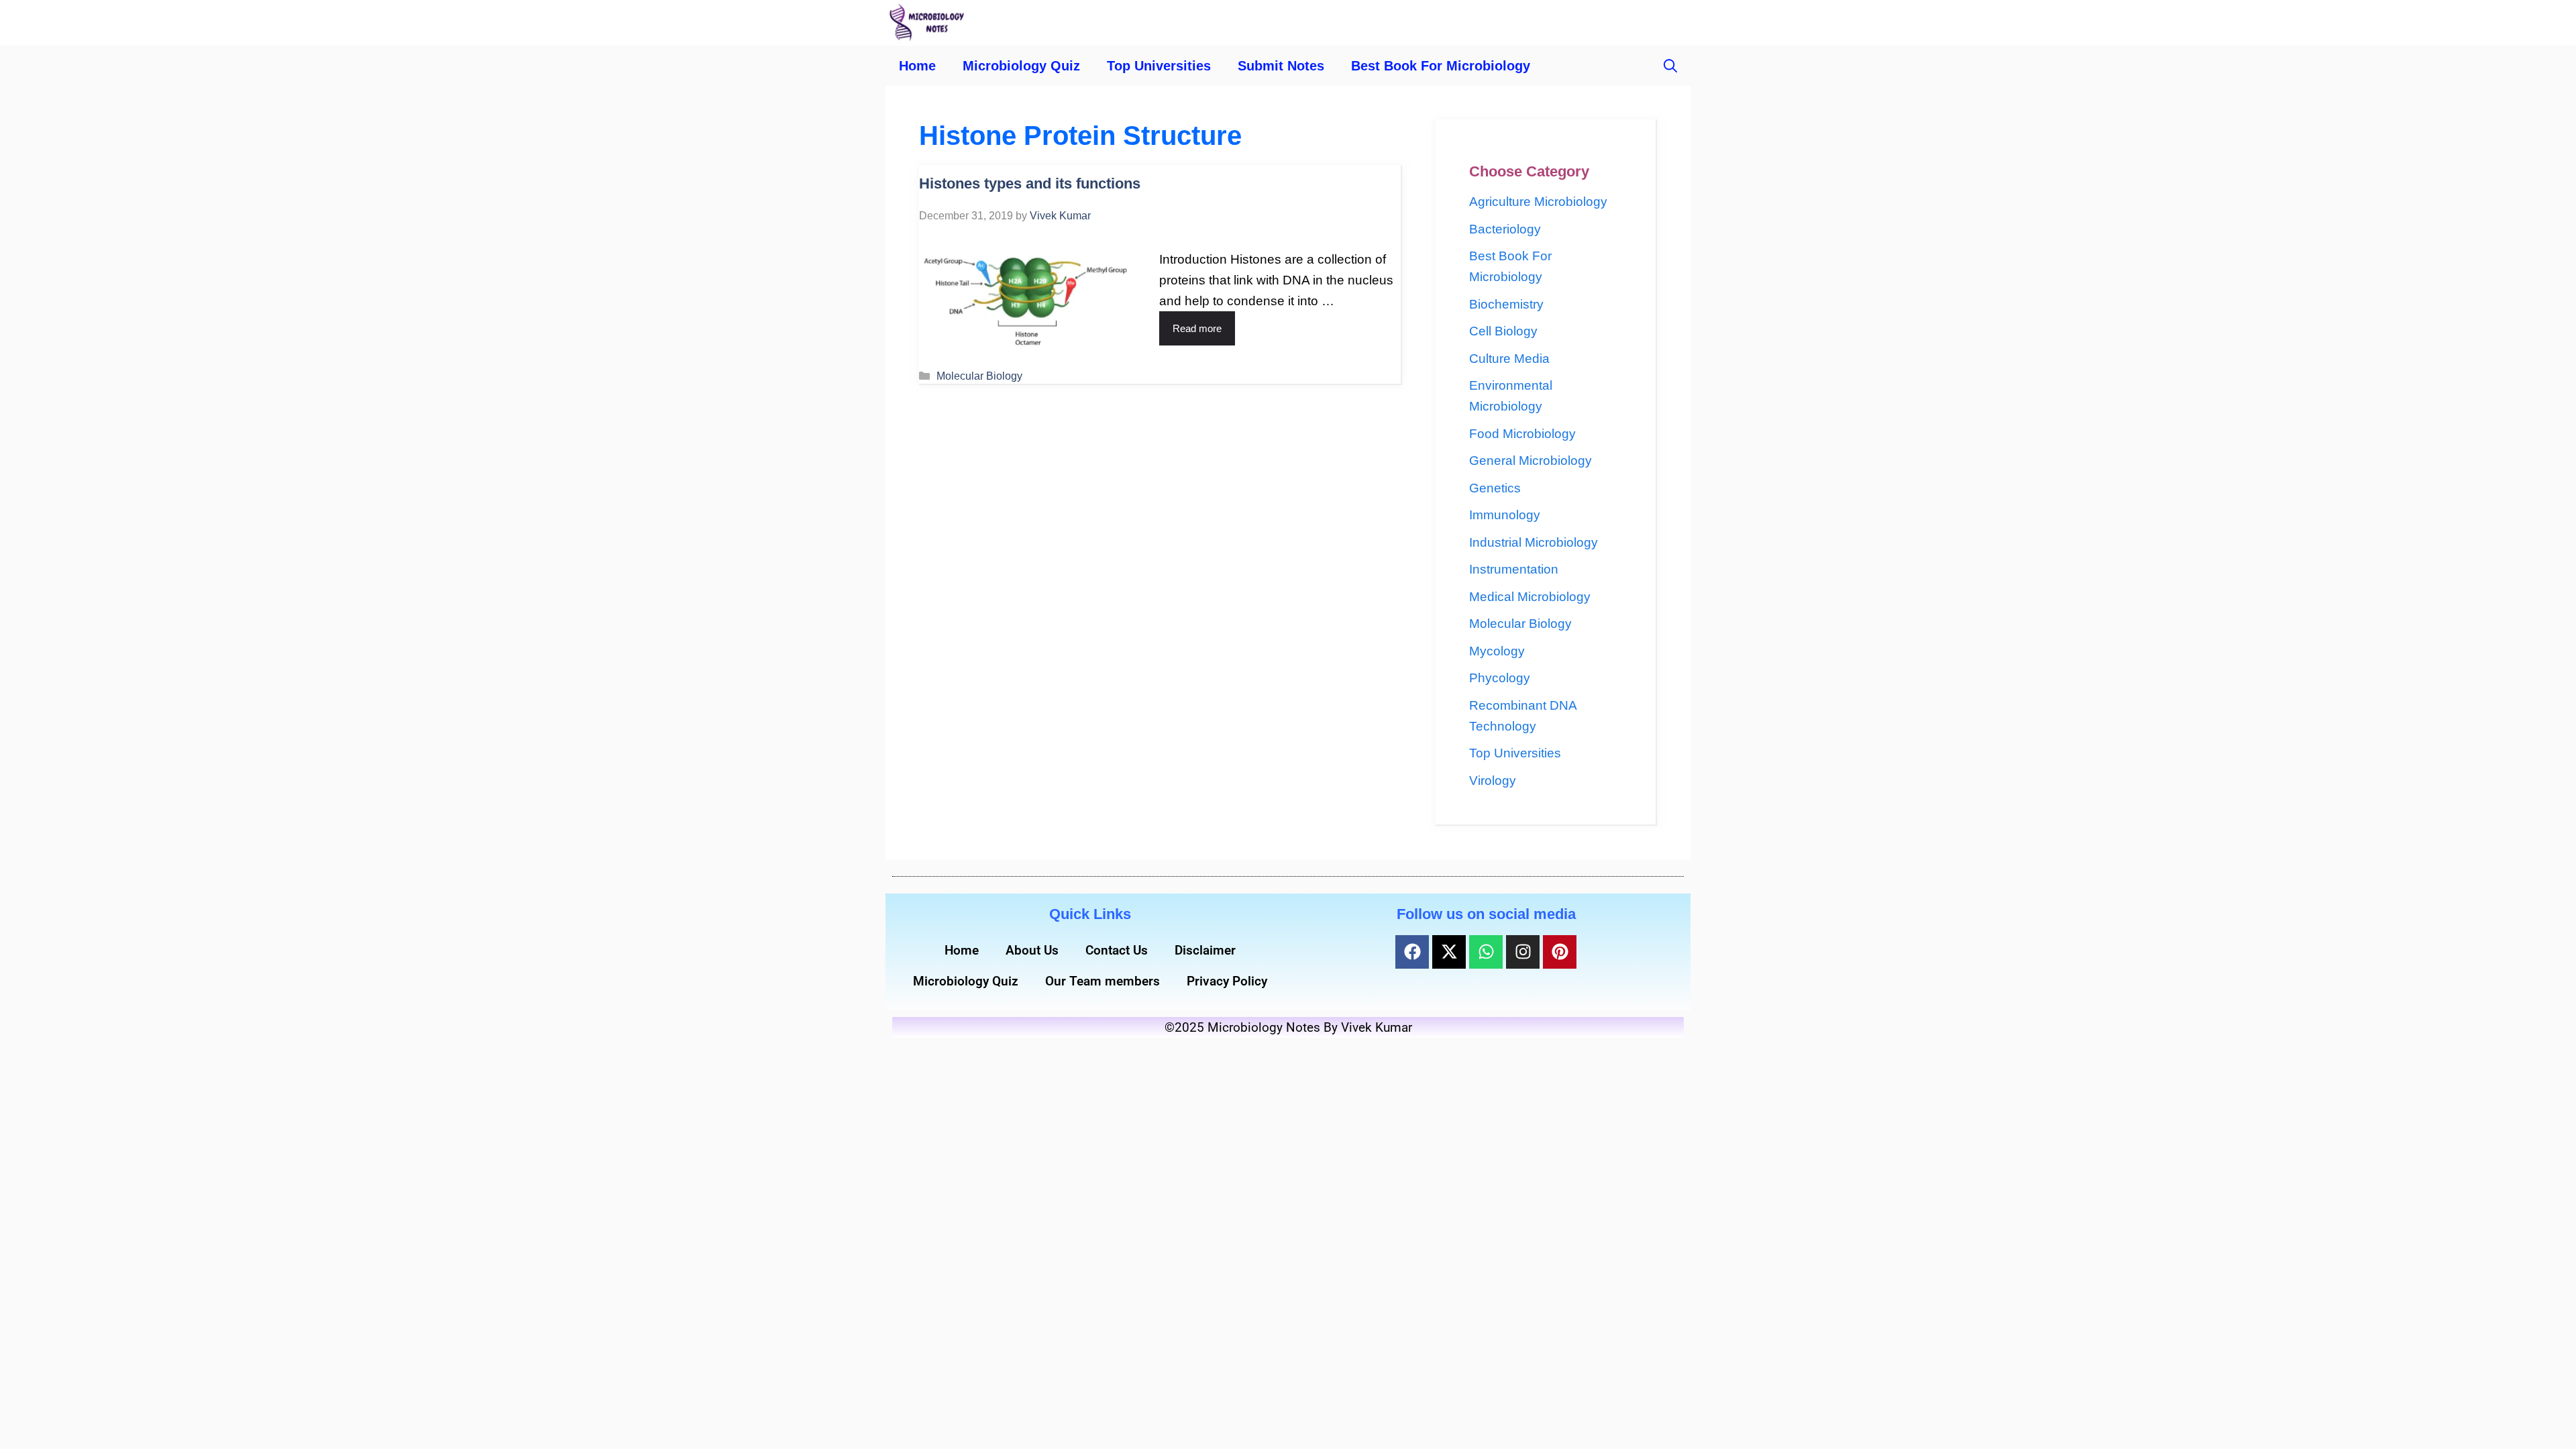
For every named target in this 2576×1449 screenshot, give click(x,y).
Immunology (1505, 515)
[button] (1670, 66)
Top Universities (1159, 66)
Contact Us (1117, 950)
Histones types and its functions (1030, 183)
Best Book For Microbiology (1441, 66)
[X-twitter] (1449, 952)
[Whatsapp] (1486, 952)
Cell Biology (1503, 331)
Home (917, 66)
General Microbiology (1531, 461)
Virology (1493, 781)
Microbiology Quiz (1021, 66)
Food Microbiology (1522, 434)
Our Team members (1103, 981)
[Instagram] (1523, 952)
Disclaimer (1205, 950)
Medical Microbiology (1530, 597)
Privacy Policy (1227, 981)
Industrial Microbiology (1534, 542)
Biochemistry (1506, 304)
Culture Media (1509, 359)
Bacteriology (1505, 229)
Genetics (1495, 488)
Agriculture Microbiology (1538, 202)
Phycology (1500, 678)
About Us (1032, 950)
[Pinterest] (1560, 952)
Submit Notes (1281, 66)
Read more (1197, 328)
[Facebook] (1412, 952)
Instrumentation (1514, 569)
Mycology (1497, 651)
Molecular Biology (979, 376)
